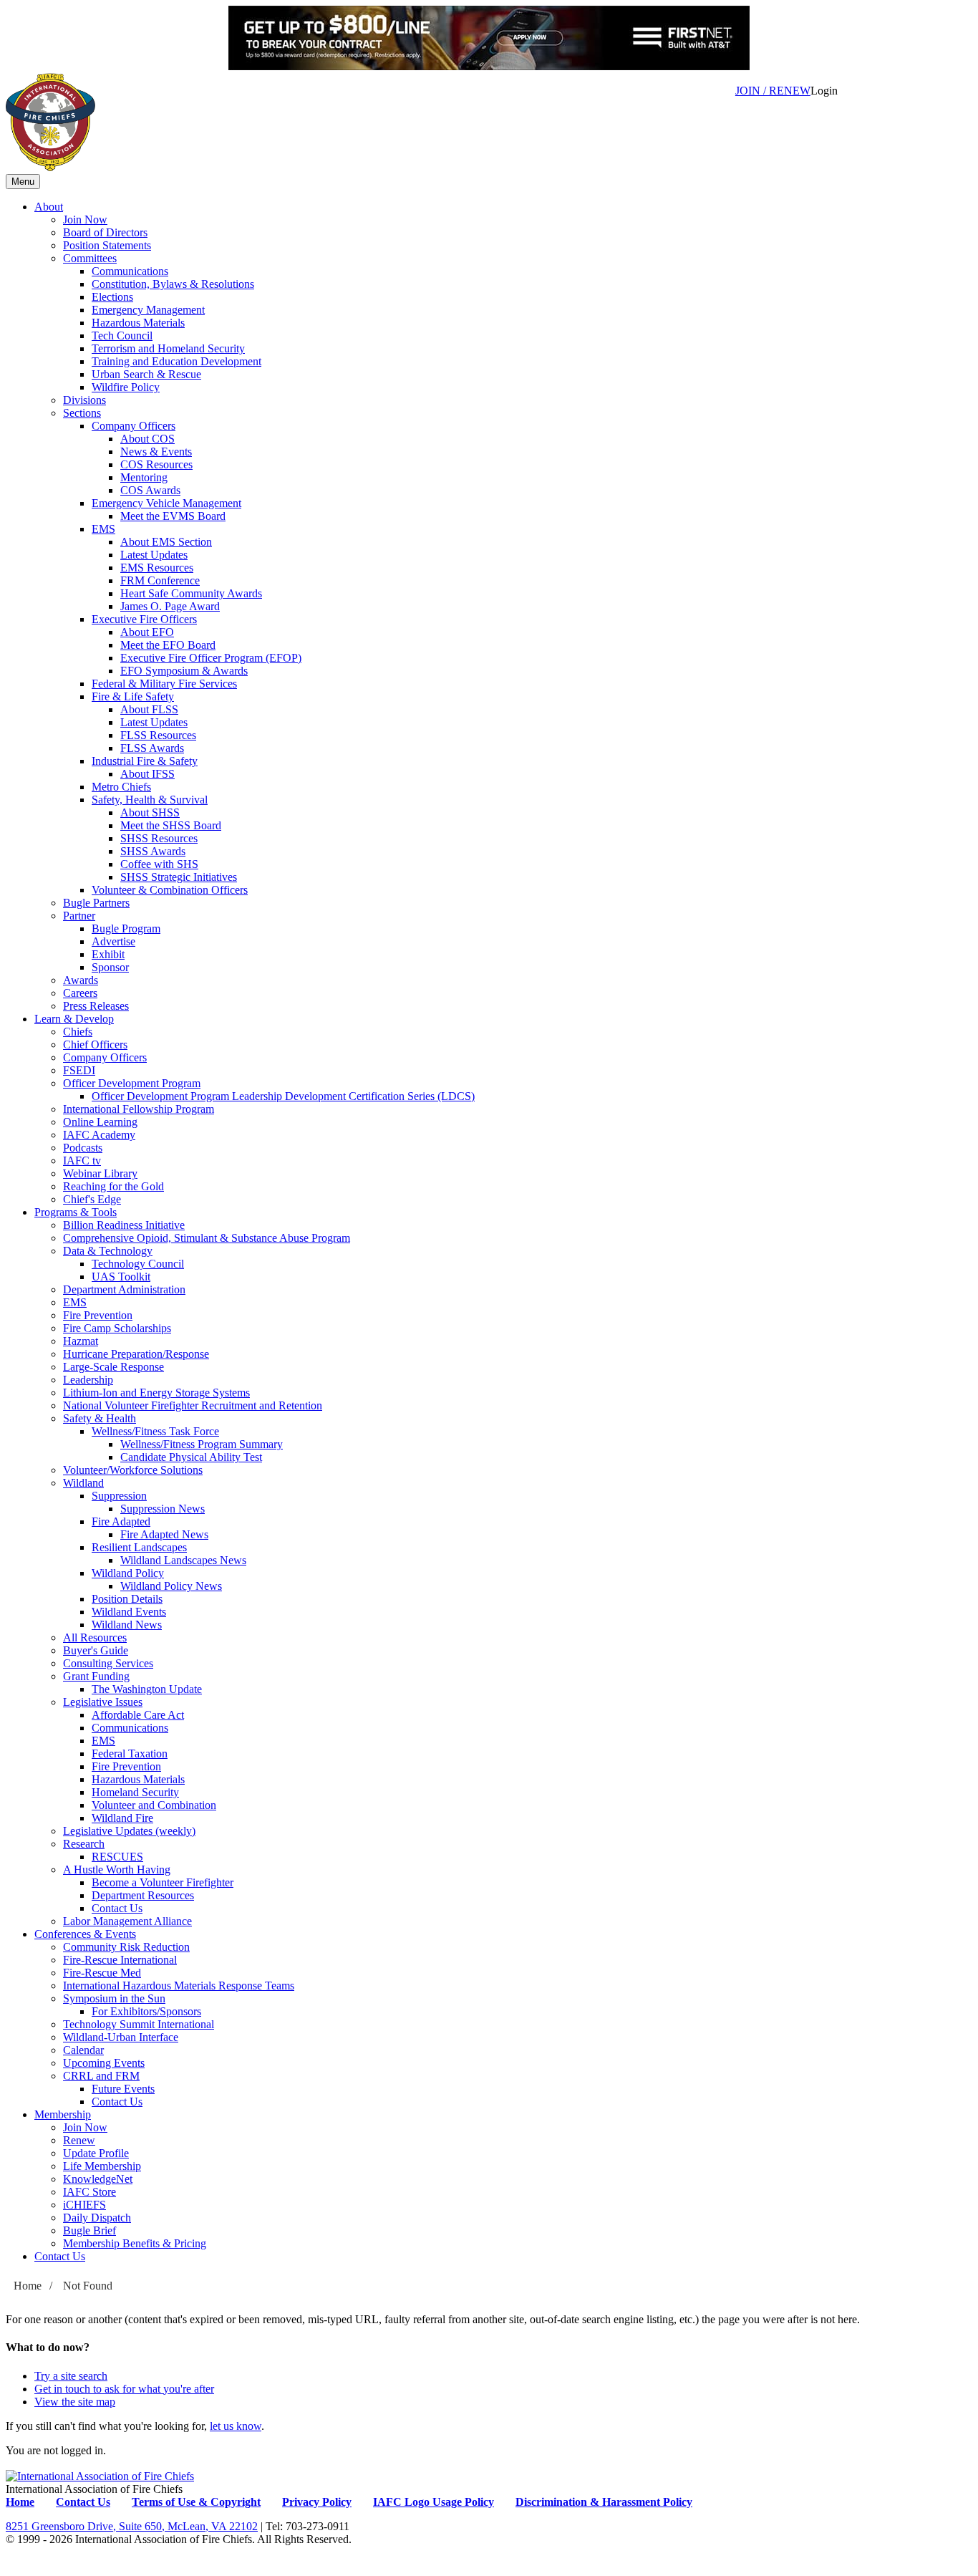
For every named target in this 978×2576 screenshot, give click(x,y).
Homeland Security (135, 1792)
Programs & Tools (76, 1212)
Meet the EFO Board (168, 645)
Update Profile (96, 2153)
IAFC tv (82, 1161)
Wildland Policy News (171, 1586)
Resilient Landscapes (139, 1547)
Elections (112, 297)
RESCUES (117, 1857)
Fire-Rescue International (120, 1960)
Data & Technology (108, 1251)
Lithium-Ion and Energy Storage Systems (156, 1393)
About (49, 207)
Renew (79, 2140)
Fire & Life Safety (133, 696)
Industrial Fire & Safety (145, 761)
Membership (63, 2114)
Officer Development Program (132, 1083)
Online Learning (100, 1122)
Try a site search (71, 2376)
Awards (81, 980)
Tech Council (122, 336)
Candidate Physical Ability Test (191, 1457)
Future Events (123, 2089)
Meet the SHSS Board (171, 825)
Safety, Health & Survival (150, 800)
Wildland (83, 1483)
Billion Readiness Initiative (124, 1225)
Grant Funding (96, 1676)
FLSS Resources (158, 735)
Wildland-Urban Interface (121, 2037)
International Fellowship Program (139, 1109)
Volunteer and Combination (154, 1805)
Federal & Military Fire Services (164, 684)
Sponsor (110, 967)
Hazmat (81, 1341)
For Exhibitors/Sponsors (146, 2011)
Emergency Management (148, 310)
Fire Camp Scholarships (117, 1328)
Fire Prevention (98, 1315)
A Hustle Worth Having (117, 1870)
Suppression (119, 1496)
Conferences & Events (85, 1934)
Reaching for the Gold (113, 1186)
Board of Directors (105, 232)
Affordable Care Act (138, 1715)
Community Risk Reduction (126, 1947)
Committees (90, 258)
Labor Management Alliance (127, 1921)
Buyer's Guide (96, 1650)
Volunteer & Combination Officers (170, 890)
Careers (80, 993)
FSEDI (79, 1070)
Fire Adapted (121, 1521)
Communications (130, 271)
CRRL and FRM (101, 2076)
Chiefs (78, 1032)
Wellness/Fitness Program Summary (202, 1444)
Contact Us (117, 1908)
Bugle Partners (96, 903)
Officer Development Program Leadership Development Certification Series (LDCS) (283, 1096)
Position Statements (107, 245)
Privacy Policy (317, 2502)
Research (84, 1844)
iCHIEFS (84, 2205)
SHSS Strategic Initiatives (179, 877)
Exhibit (108, 954)
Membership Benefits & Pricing (135, 2243)
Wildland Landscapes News (183, 1560)
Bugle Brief (89, 2230)
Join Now (85, 220)
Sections (82, 413)
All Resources (95, 1637)
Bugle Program (126, 928)
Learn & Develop (74, 1019)
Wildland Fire (122, 1818)
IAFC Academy (99, 1135)
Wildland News (127, 1625)
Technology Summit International (139, 2024)
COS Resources (156, 464)
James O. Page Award (170, 606)
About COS (147, 439)
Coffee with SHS (159, 864)
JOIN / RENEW (773, 91)
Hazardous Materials (138, 323)
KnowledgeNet (98, 2179)
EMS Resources (157, 568)
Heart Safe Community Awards (191, 593)
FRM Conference (160, 580)
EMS (103, 529)
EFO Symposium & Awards (184, 671)
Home (28, 2286)
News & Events (156, 452)
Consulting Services (108, 1663)
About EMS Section (166, 542)
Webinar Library (100, 1173)
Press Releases (96, 1006)
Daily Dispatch (97, 2218)
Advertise (113, 941)
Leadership (88, 1380)
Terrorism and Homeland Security (168, 348)
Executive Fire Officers (144, 619)
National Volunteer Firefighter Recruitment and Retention (193, 1405)
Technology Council (138, 1264)
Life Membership (102, 2166)
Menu (23, 182)
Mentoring (144, 477)
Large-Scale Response (113, 1367)
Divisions (84, 400)
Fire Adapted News (164, 1534)
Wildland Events (129, 1612)
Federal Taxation (130, 1753)
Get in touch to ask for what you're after (124, 2389)
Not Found (88, 2286)
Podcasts (83, 1148)
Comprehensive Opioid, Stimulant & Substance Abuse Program (207, 1238)
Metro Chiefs (121, 787)
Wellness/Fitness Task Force (155, 1431)
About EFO (147, 632)
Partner (79, 916)
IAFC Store (89, 2192)
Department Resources (143, 1895)
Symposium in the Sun (114, 1998)
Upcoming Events (104, 2063)
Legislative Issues (103, 1702)
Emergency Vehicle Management (166, 503)
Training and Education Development (176, 361)
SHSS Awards (153, 851)
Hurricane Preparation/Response (136, 1354)
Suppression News (163, 1509)
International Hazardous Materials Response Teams (179, 1986)
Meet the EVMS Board (173, 516)
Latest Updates (154, 555)
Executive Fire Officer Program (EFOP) (211, 658)
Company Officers (134, 426)
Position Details (127, 1599)
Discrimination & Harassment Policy (604, 2502)
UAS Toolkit (121, 1277)
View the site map (75, 2402)
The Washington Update (147, 1689)
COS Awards (150, 490)
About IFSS (147, 774)
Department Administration (124, 1289)
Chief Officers (95, 1045)
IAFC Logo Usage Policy (434, 2502)
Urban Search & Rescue (146, 374)
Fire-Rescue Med (102, 1973)
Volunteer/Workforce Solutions (133, 1470)
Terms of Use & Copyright (196, 2502)
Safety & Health (100, 1418)
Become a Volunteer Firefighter (163, 1882)
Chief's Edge (92, 1199)
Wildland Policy (128, 1573)
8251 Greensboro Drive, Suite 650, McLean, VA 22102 (132, 2526)
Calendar (83, 2050)
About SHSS (150, 812)
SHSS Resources (159, 838)
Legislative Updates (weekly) (129, 1831)
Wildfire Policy (126, 387)
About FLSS (149, 709)
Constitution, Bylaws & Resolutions (173, 284)
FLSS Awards (152, 748)
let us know (236, 2426)
